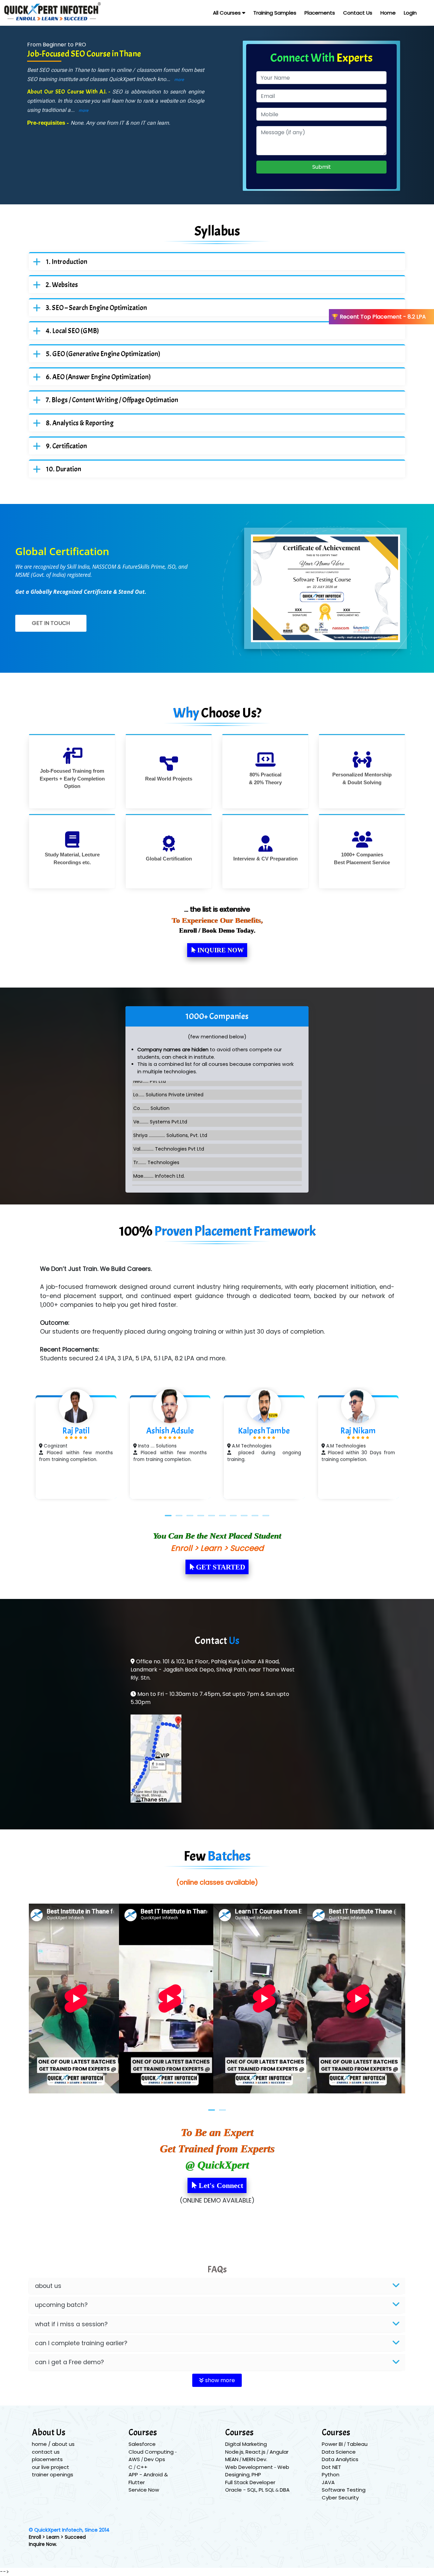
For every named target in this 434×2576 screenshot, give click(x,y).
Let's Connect (220, 2185)
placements (47, 2459)
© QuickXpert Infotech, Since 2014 (69, 2530)
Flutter (137, 2482)
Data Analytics (340, 2459)
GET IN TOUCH (51, 623)
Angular (279, 2452)
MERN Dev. (255, 2459)
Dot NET (331, 2467)
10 (266, 1516)
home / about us (53, 2444)
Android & (156, 2474)
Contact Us (358, 13)
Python (331, 2474)
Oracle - (236, 2490)
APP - (136, 2474)
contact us (46, 2452)
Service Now (144, 2490)
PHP (256, 2474)
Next (415, 1448)
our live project (51, 2467)
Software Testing (344, 2490)
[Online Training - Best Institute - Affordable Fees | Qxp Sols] (44, 13)
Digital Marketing (246, 2444)
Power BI (332, 2444)
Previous (19, 1448)
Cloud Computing (151, 2452)
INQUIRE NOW (220, 950)
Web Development (249, 2467)
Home (388, 13)
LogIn (410, 13)
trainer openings (53, 2474)
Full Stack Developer (250, 2482)
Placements (320, 13)
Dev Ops (155, 2459)
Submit (322, 167)
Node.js (234, 2452)
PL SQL (267, 2490)
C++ (142, 2467)
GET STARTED (220, 1567)
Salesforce (142, 2444)
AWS (134, 2459)
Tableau (357, 2444)
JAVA (328, 2482)
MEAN (232, 2459)
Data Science (339, 2452)
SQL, (253, 2490)
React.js (255, 2452)
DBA (285, 2490)
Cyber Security (340, 2498)
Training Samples (275, 13)
